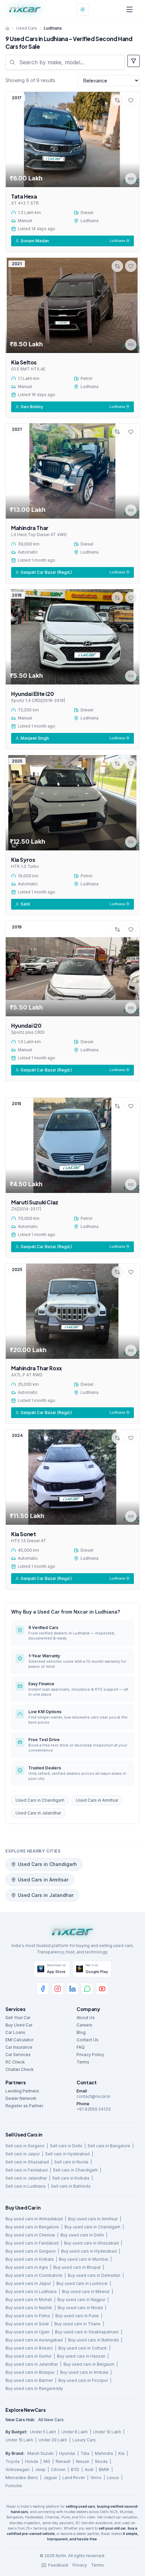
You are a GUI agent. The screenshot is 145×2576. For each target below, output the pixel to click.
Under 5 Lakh (43, 2432)
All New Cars (51, 2420)
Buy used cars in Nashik (29, 2308)
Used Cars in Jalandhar (38, 1813)
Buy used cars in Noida (80, 2308)
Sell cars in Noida (71, 2162)
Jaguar (50, 2478)
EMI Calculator (19, 2040)
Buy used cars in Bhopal (77, 2267)
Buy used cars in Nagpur (81, 2300)
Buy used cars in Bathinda (93, 2340)
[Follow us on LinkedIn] (72, 1989)
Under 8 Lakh (75, 2432)
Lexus (113, 2478)
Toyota (12, 2461)
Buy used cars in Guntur (28, 2356)
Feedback (58, 2565)
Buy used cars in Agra (27, 2267)
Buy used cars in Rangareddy (34, 2388)
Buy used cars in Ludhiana (31, 2291)
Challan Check (20, 2069)
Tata (85, 2453)
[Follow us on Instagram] (58, 1989)
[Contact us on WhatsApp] (87, 1989)
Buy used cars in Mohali (29, 2300)
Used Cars (27, 28)
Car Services (18, 2055)
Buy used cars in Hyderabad (89, 2251)
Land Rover (74, 2478)
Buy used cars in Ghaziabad (91, 2243)
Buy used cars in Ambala (84, 2372)
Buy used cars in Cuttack (83, 2348)
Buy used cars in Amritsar (93, 2219)
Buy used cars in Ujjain (27, 2332)
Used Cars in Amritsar (97, 1800)
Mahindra (104, 2453)
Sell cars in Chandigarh (75, 2170)
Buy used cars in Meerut (86, 2291)
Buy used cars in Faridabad (32, 2243)
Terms (83, 2062)
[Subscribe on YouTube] (102, 1989)
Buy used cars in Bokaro (29, 2348)
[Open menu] (129, 9)
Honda (32, 2461)
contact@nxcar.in (93, 2096)
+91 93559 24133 (94, 2109)
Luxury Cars (84, 2440)
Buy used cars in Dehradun (94, 2275)
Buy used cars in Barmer (29, 2380)
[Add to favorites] (131, 100)
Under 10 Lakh (107, 2432)
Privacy (80, 2565)
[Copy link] (131, 179)
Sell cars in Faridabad (26, 2170)
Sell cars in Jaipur (23, 2154)
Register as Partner (24, 2106)
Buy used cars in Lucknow (82, 2283)
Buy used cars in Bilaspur (30, 2372)
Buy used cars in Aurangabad (34, 2340)
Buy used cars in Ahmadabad (34, 2219)
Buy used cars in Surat (27, 2324)
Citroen (58, 2469)
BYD (75, 2469)
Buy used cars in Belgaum (89, 2364)
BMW (104, 2469)
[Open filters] (134, 61)
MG (47, 2461)
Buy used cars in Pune (77, 2316)
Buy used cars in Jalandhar (32, 2364)
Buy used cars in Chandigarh (92, 2227)
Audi (89, 2469)
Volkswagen (18, 2469)
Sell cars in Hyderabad (67, 2154)
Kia (121, 2453)
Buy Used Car (19, 2025)
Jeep (40, 2469)
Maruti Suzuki (40, 2453)
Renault (63, 2461)
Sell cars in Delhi (66, 2146)
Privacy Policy (90, 2055)
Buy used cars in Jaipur (28, 2283)
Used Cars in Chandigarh (40, 1800)
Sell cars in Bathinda (71, 2186)
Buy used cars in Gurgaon (31, 2251)
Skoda (101, 2461)
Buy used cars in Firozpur (83, 2380)
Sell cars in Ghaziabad (27, 2162)
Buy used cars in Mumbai (84, 2259)
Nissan (83, 2461)
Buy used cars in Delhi (82, 2235)
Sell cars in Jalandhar (26, 2178)
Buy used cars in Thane (77, 2324)
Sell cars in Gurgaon (25, 2146)
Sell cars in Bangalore (109, 2146)
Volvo (96, 2478)
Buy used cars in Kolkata (30, 2259)
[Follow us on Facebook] (43, 1989)
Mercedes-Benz (22, 2478)
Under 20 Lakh (53, 2440)
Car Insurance (19, 2047)
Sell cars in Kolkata (71, 2178)
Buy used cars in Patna (28, 2316)
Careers (84, 2025)
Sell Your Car (18, 2018)
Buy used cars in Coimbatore (34, 2275)
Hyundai (67, 2453)
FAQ (81, 2047)
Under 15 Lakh (19, 2440)
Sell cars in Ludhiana (25, 2186)
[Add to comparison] (117, 100)
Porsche (14, 2486)
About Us (86, 2018)
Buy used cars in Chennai (30, 2235)
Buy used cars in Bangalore (32, 2227)
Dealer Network (21, 2098)
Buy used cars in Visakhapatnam (87, 2332)
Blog (81, 2032)
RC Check (15, 2062)
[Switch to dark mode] (83, 9)
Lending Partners (22, 2091)
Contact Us (88, 2040)
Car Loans (15, 2032)
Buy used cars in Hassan (81, 2356)
